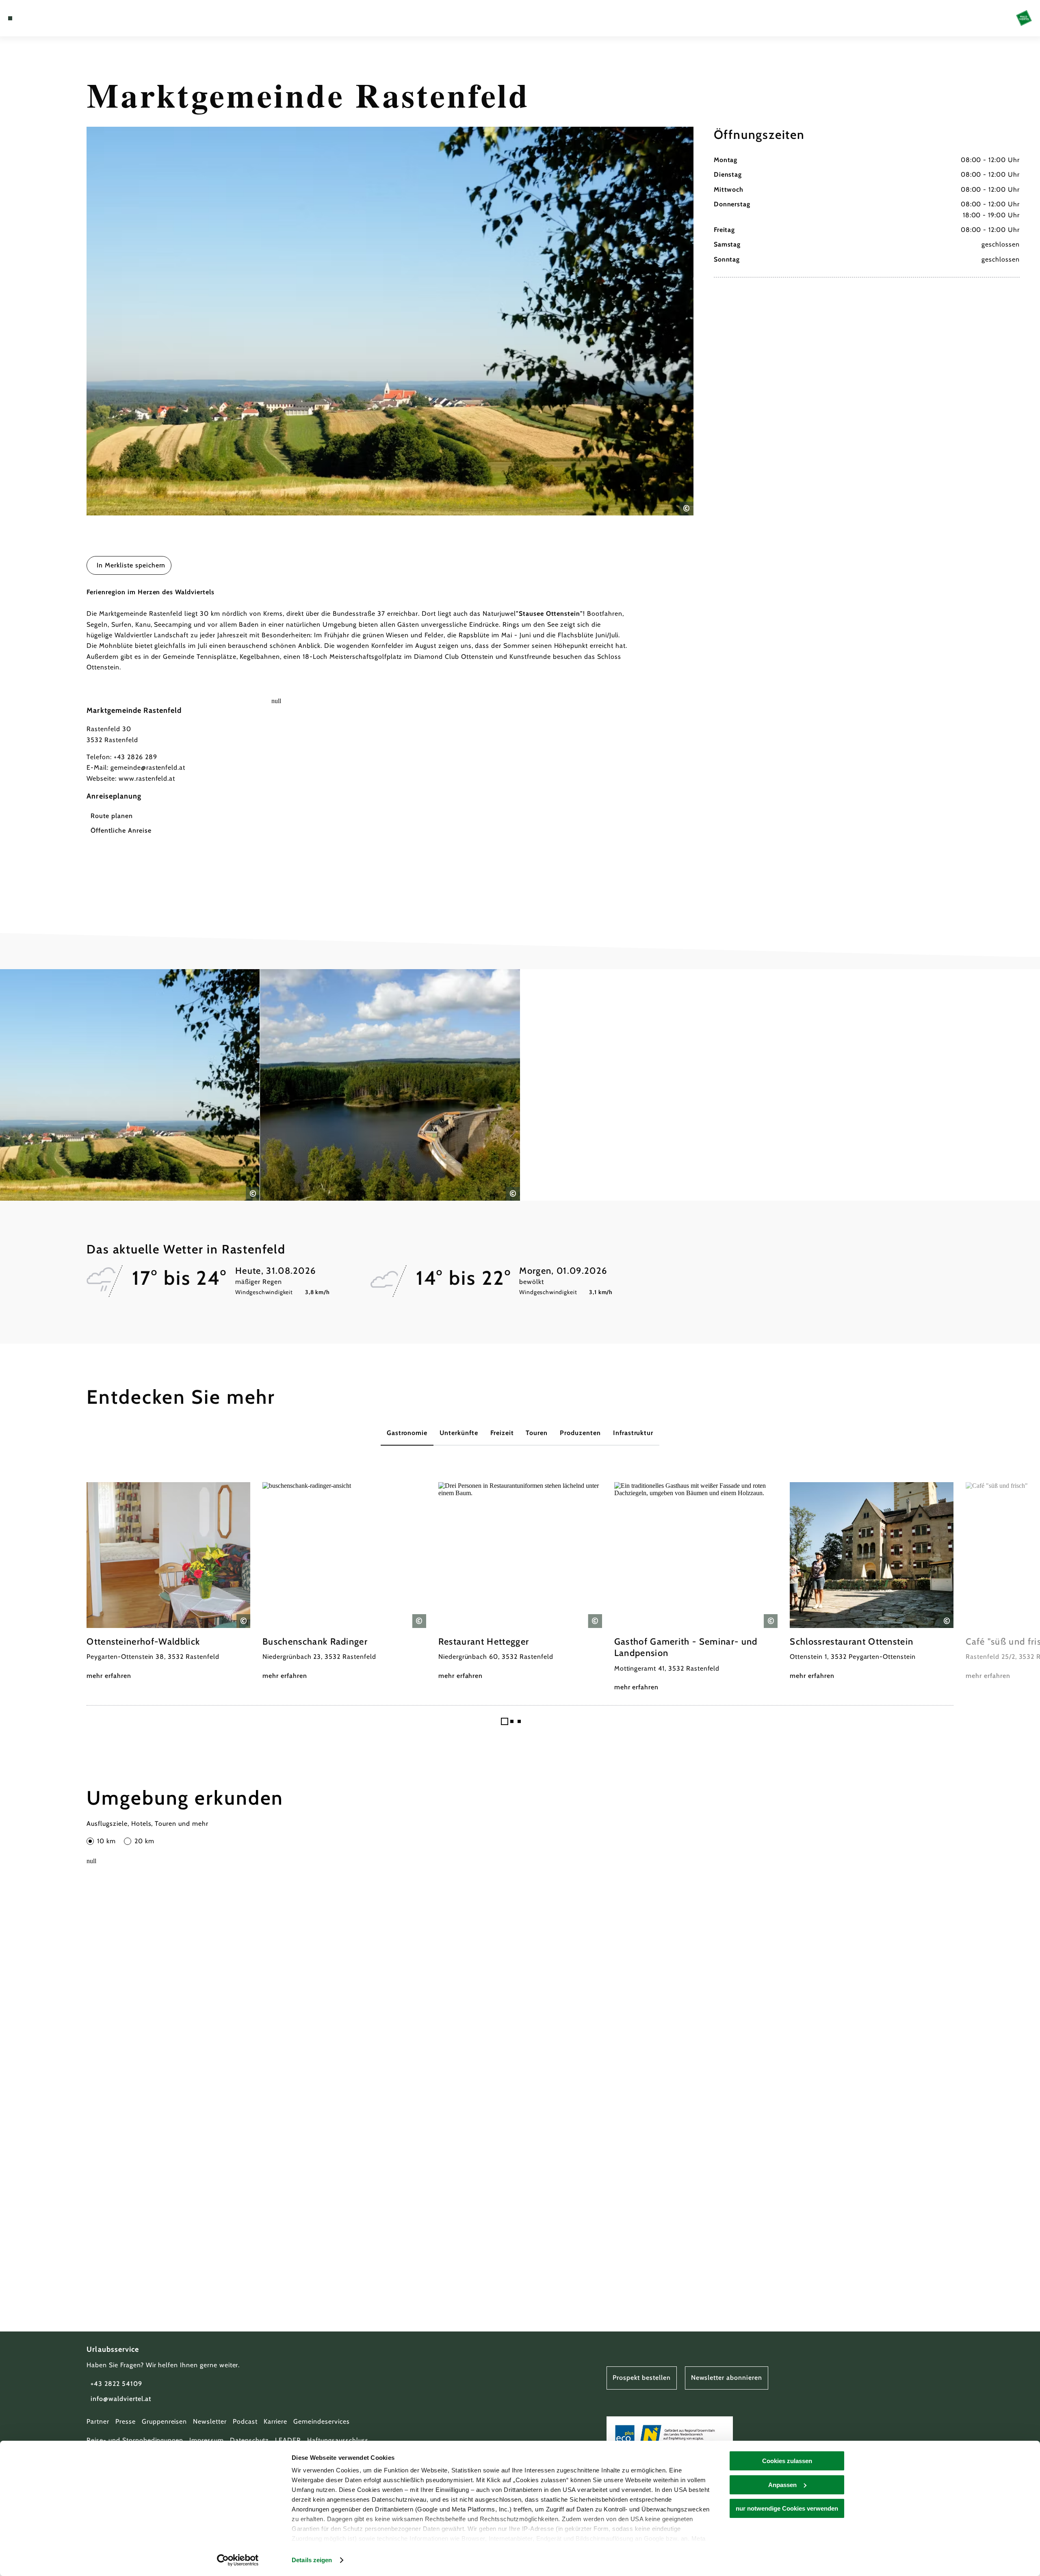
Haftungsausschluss (338, 2440)
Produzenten (580, 1433)
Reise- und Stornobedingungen (135, 2440)
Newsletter (210, 2421)
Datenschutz (250, 2440)
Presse (126, 2421)
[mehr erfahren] (168, 1582)
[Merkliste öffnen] (45, 18)
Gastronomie (407, 1433)
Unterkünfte (459, 1433)
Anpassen (782, 2485)
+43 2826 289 (135, 757)
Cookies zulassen (787, 2461)
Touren (537, 1433)
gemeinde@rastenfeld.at (148, 767)
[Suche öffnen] (57, 18)
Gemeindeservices (321, 2421)
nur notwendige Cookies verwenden (787, 2508)
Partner (98, 2421)
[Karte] (32, 18)
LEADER (288, 2440)
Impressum (207, 2440)
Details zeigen (312, 2560)
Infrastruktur (633, 1433)
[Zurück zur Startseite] (1024, 18)
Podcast (245, 2421)
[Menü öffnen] (10, 18)
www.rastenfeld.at (147, 778)
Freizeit (502, 1433)
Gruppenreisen (164, 2421)
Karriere (276, 2421)
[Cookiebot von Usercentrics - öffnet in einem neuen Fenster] (238, 2560)
